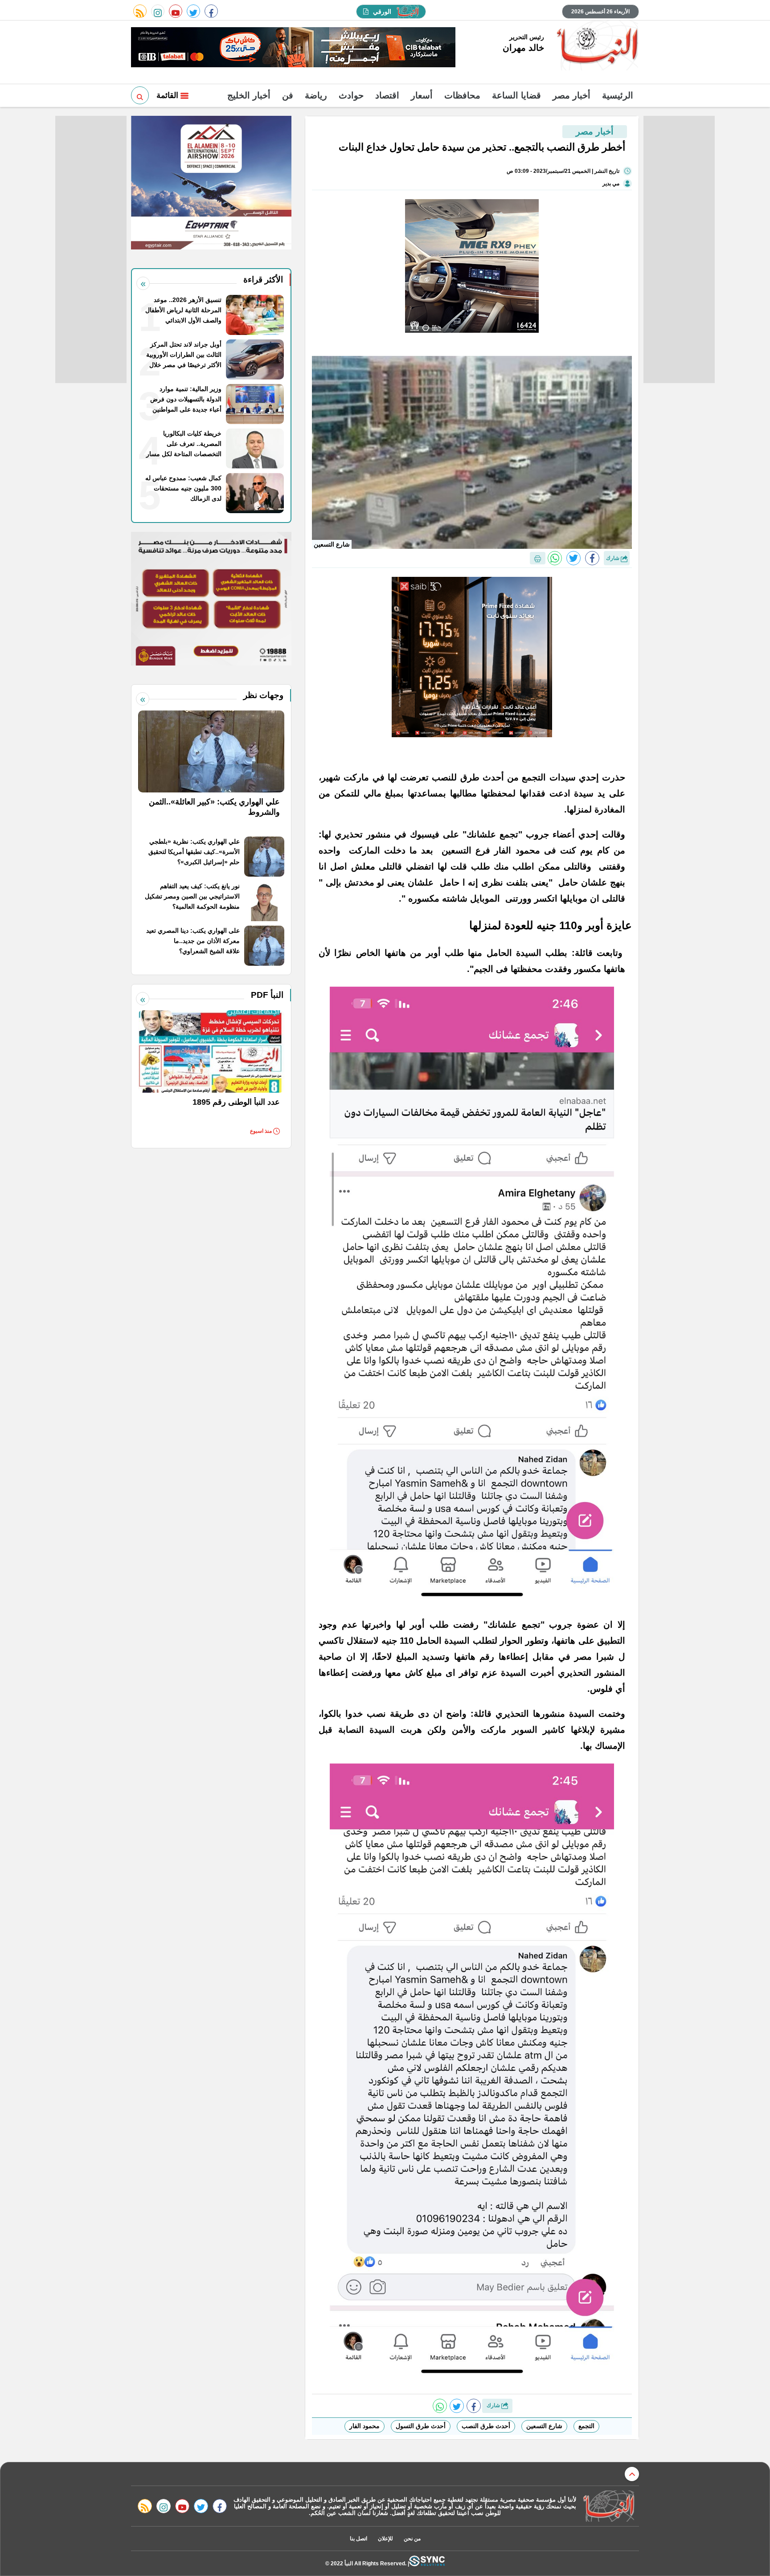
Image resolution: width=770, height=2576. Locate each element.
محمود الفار (365, 2426)
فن (288, 95)
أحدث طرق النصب (486, 2426)
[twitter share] (573, 558)
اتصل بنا (358, 2539)
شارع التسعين (544, 2426)
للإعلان (385, 2539)
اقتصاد (387, 95)
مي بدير (611, 184)
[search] (140, 95)
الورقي (382, 12)
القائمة (168, 95)
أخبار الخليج (249, 95)
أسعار (422, 95)
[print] (538, 558)
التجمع (586, 2426)
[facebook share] (592, 558)
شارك (613, 558)
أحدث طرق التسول (421, 2426)
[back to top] (632, 2474)
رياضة (316, 95)
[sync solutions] (427, 2563)
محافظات (462, 95)
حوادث (351, 95)
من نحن (412, 2539)
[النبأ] (596, 46)
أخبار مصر (571, 95)
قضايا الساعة (516, 95)
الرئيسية (618, 95)
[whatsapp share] (555, 558)
